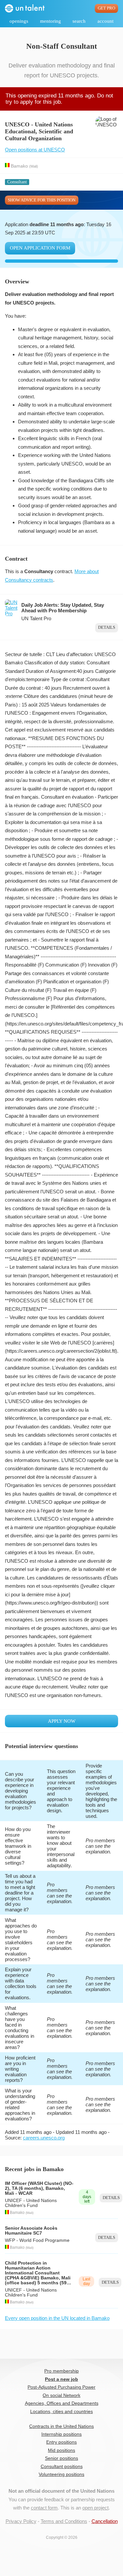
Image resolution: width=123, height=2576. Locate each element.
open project (95, 2508)
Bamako (19, 166)
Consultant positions (62, 2467)
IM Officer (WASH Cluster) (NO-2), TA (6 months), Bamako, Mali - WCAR (39, 2188)
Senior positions (61, 2458)
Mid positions (61, 2450)
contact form (44, 2508)
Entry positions (61, 2442)
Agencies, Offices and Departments (62, 2403)
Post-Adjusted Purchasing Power (61, 2387)
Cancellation (105, 2521)
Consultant (17, 182)
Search (79, 21)
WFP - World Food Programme (37, 2240)
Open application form (40, 248)
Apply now (62, 1721)
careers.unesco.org (44, 2138)
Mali (34, 166)
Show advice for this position (42, 200)
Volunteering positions (61, 2474)
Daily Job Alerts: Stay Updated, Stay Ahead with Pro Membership (63, 608)
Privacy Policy (21, 2521)
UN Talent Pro (36, 618)
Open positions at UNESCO (35, 150)
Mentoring (51, 21)
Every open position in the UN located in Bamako (57, 2318)
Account (105, 21)
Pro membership (61, 2371)
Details (107, 627)
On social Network (61, 2395)
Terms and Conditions (64, 2521)
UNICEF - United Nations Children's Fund (31, 2203)
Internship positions (61, 2434)
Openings (19, 21)
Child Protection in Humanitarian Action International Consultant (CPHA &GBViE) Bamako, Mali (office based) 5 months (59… (38, 2273)
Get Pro (106, 8)
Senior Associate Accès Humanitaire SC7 (31, 2231)
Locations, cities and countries (61, 2412)
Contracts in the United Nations (61, 2426)
